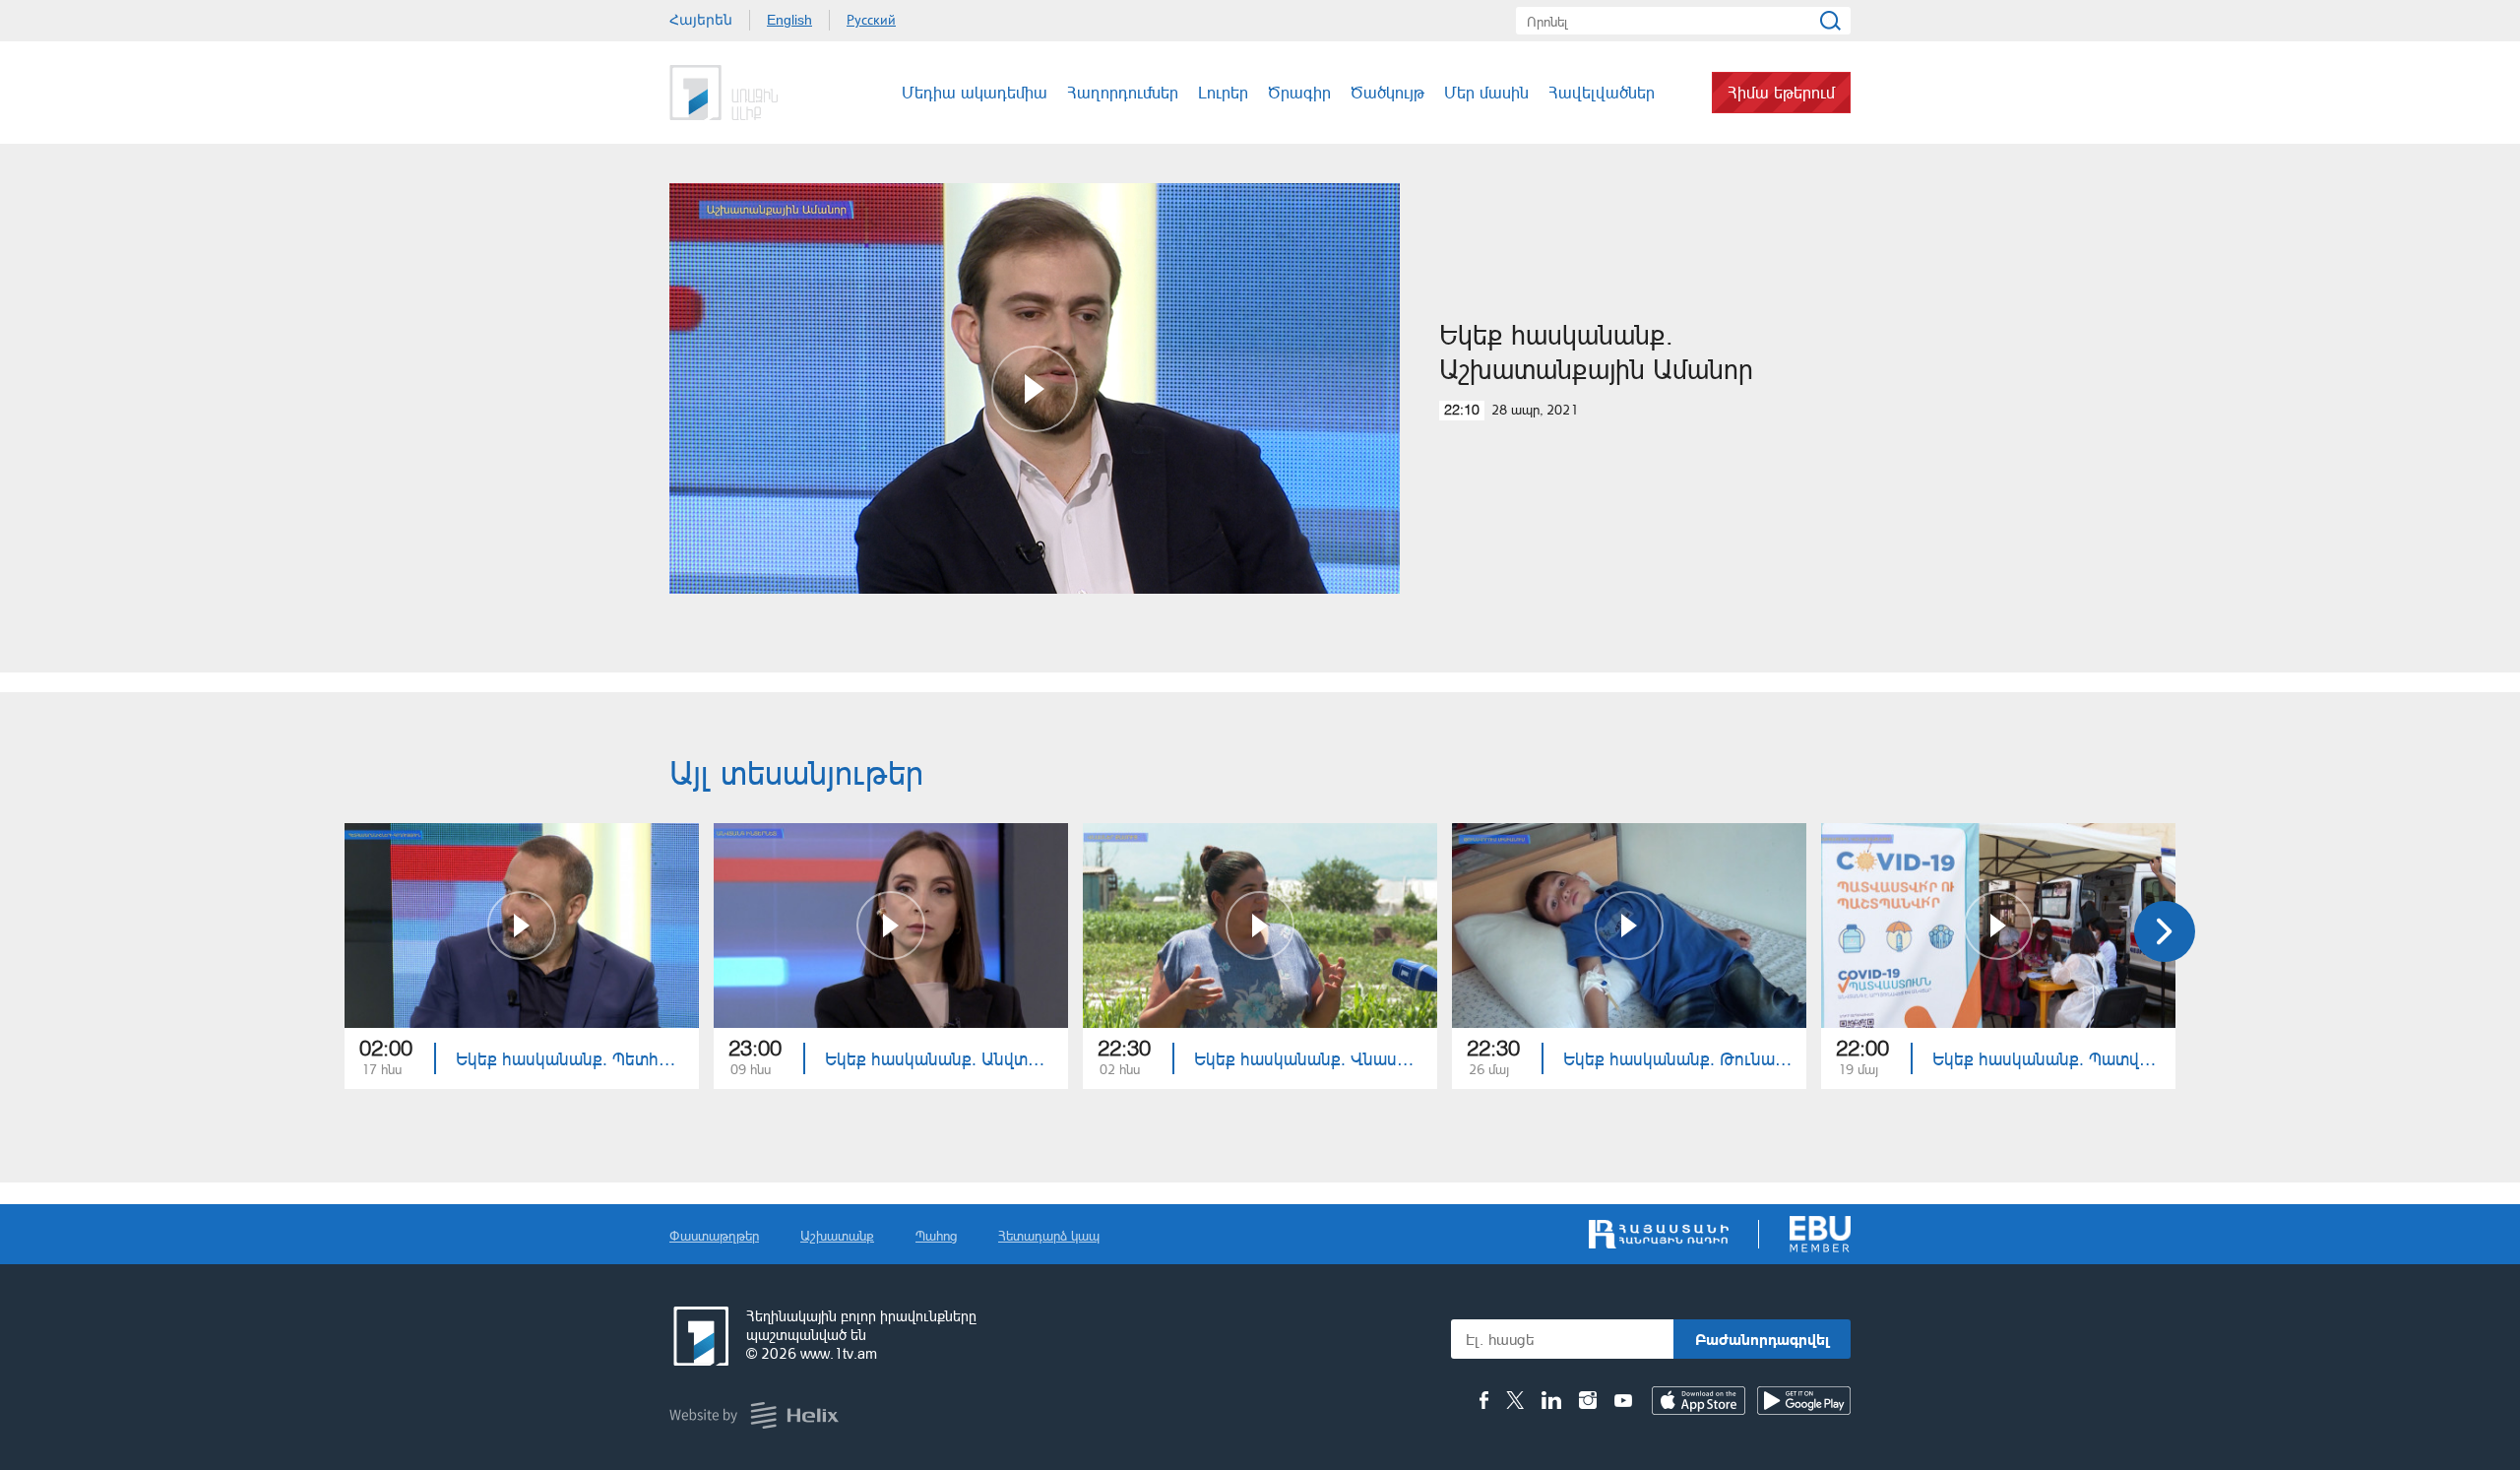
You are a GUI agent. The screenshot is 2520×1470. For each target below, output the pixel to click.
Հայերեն (701, 20)
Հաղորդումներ (1123, 92)
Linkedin (1551, 1400)
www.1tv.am (839, 1353)
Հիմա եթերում (1781, 92)
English (789, 20)
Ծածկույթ (1387, 92)
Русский (871, 20)
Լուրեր (1223, 92)
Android (1804, 1401)
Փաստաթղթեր (714, 1235)
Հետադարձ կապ (1049, 1235)
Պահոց (936, 1235)
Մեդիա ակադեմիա (975, 92)
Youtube (1623, 1400)
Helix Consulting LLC (754, 1415)
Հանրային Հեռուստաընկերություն (743, 93)
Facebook (1484, 1400)
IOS (1699, 1401)
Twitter (1515, 1400)
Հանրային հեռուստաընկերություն (699, 1336)
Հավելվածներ (1602, 92)
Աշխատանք (837, 1235)
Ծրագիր (1299, 92)
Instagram (1588, 1400)
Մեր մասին (1486, 92)
